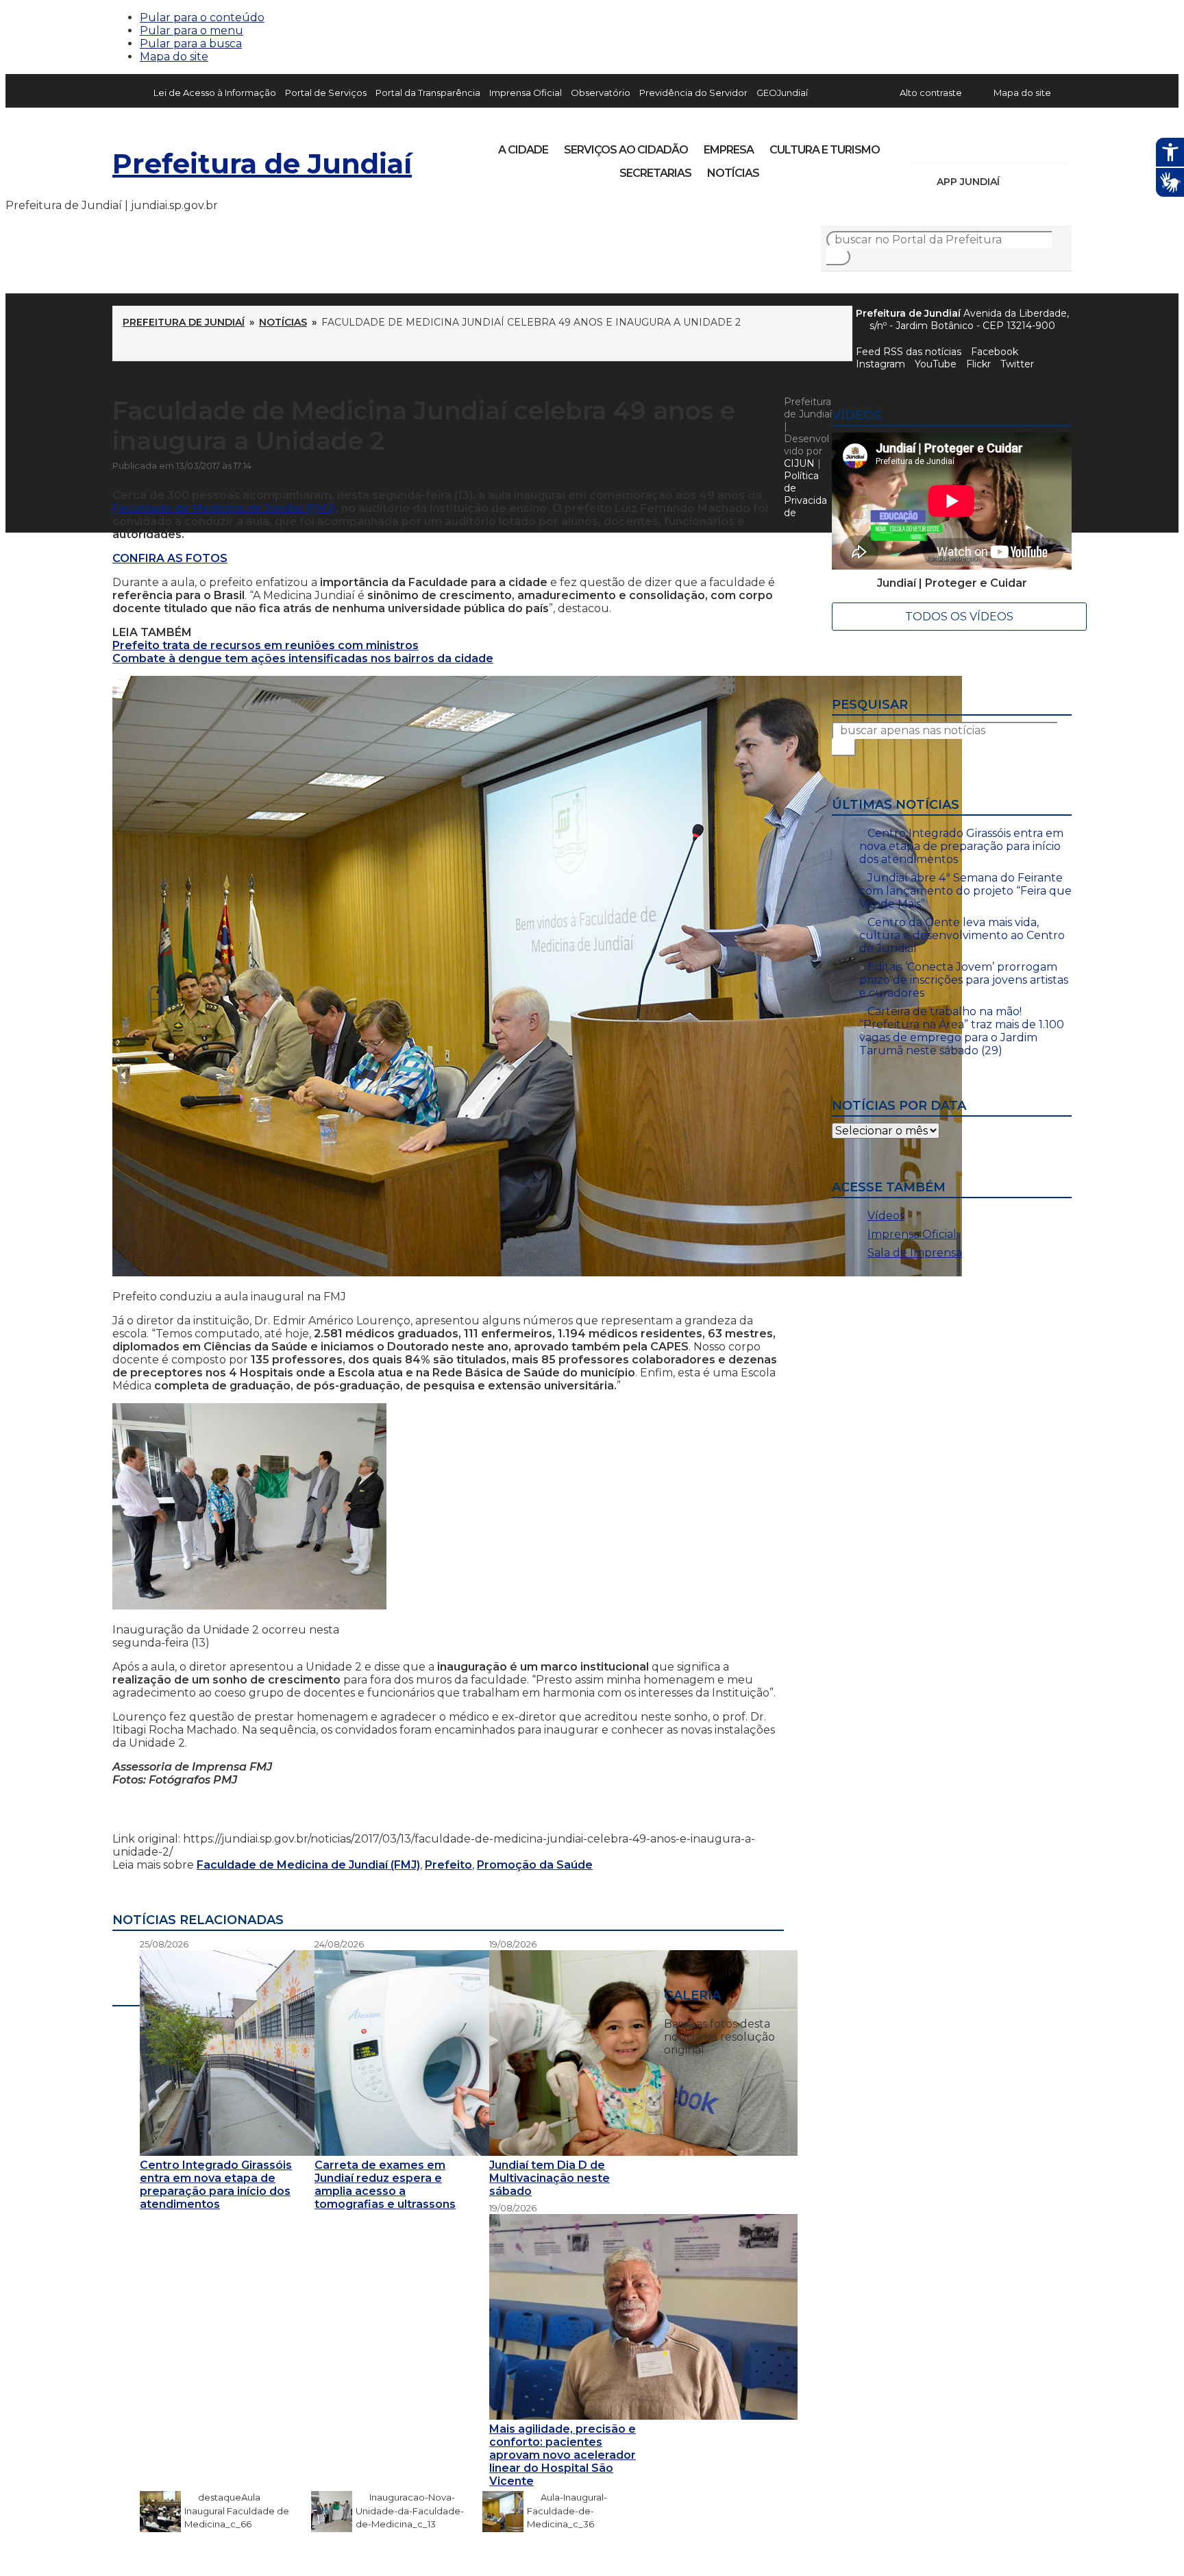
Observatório (601, 93)
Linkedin (1017, 145)
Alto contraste (931, 93)
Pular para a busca (191, 44)
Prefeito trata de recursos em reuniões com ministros (266, 645)
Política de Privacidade (805, 494)
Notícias (733, 173)
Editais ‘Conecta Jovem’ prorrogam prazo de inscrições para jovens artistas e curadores (964, 980)
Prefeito (448, 1865)
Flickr (1040, 145)
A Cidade (523, 150)
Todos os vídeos (959, 617)
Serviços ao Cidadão (626, 150)
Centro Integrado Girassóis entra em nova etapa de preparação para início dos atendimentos (961, 846)
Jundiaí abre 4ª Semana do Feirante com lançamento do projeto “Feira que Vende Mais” (965, 891)
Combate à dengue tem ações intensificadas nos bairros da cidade (303, 658)
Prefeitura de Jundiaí (262, 163)
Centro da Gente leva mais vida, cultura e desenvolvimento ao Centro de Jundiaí (962, 935)
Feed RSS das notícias (909, 352)
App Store (1015, 182)
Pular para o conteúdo (202, 17)
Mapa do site (174, 57)
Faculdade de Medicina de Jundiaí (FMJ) (224, 508)
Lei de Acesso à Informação (215, 93)
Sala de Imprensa (915, 1253)
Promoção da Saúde (535, 1865)
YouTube (994, 145)
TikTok (970, 145)
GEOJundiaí (782, 93)
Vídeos (886, 1216)
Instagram (947, 145)
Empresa (729, 150)
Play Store (1038, 182)
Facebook (995, 352)
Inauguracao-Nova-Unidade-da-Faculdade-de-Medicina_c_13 (410, 2511)
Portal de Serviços (326, 93)
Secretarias (655, 173)
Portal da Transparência (428, 93)
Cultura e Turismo (825, 150)
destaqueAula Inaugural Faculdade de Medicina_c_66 (237, 2511)
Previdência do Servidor (693, 93)
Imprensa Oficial (526, 93)
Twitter (1017, 364)
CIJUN (799, 463)
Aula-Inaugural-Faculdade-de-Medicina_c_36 (567, 2511)
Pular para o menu (192, 31)
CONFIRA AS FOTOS (170, 558)
